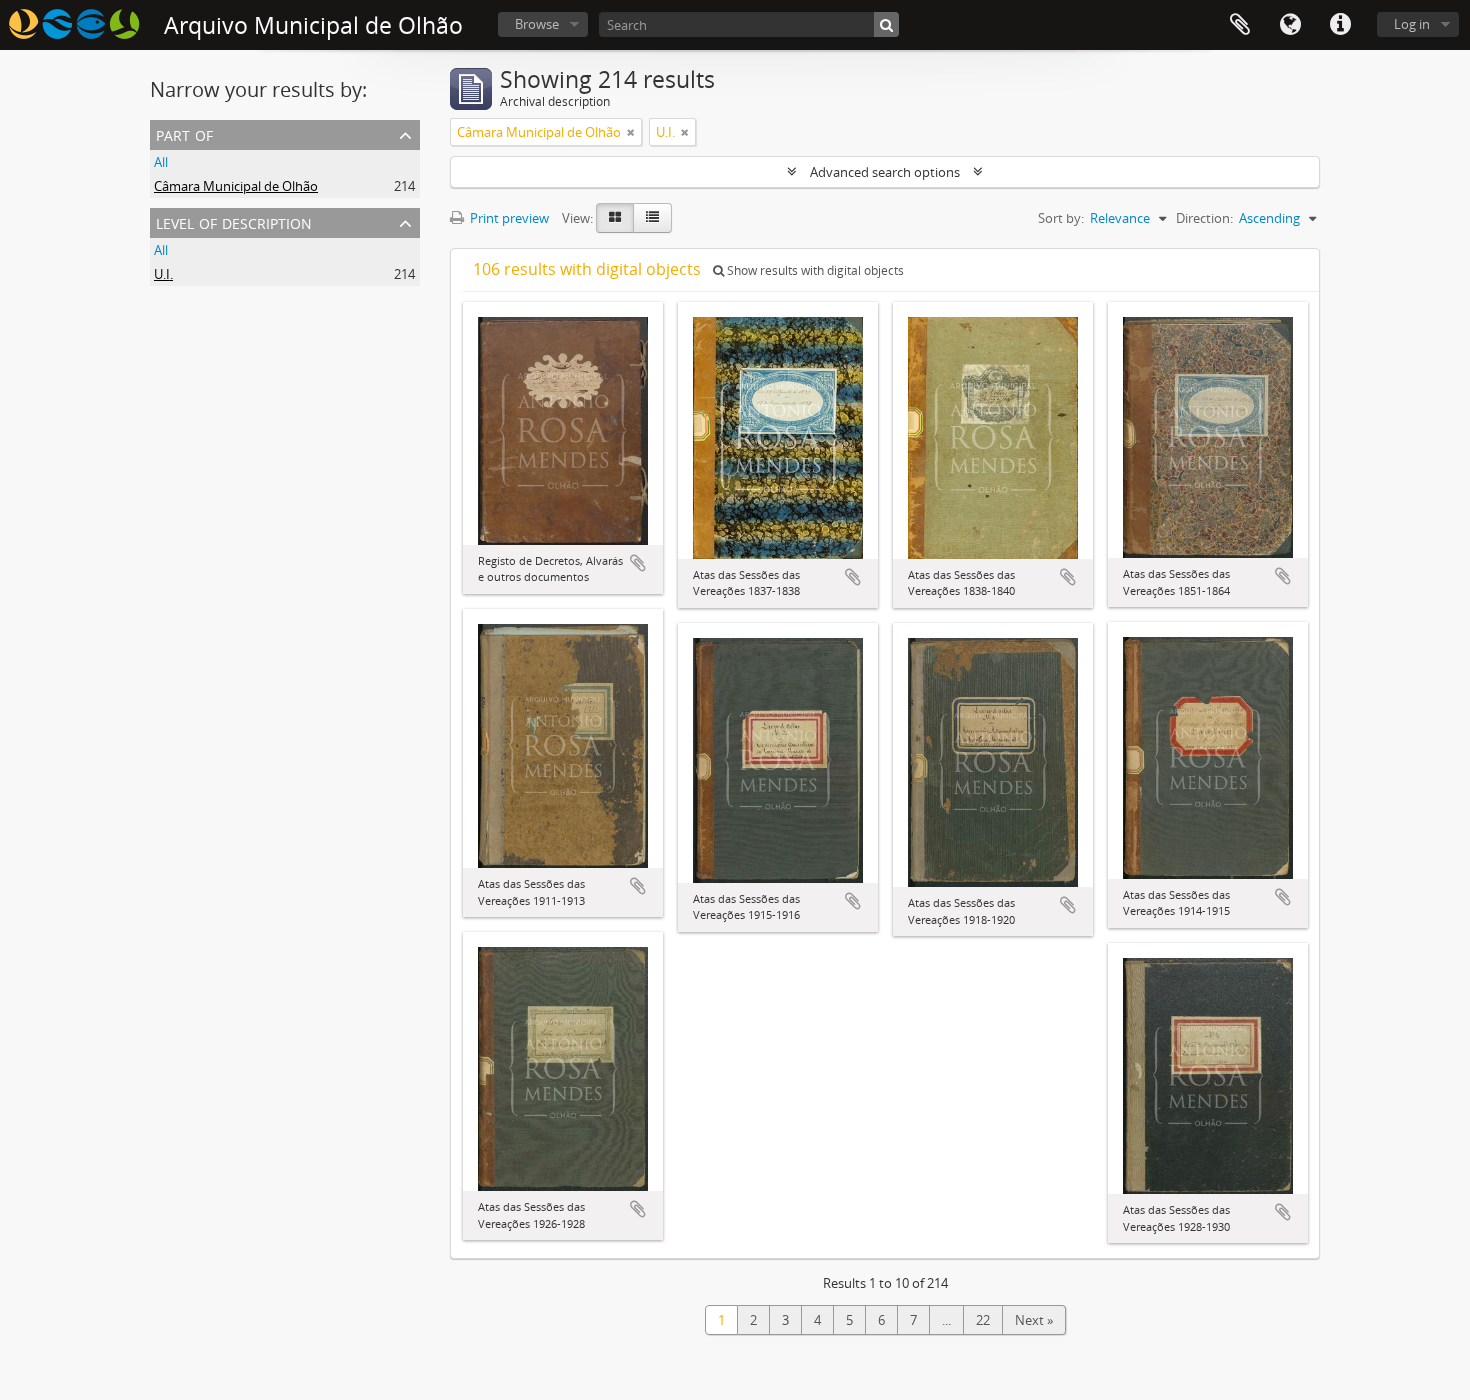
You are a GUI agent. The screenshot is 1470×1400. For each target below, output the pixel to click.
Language (1290, 25)
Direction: (1204, 218)
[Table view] (652, 218)
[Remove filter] (631, 132)
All (161, 162)
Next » (1034, 1320)
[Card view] (615, 218)
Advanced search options (885, 172)
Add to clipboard (638, 563)
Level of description (234, 221)
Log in (1412, 24)
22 (983, 1320)
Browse (537, 24)
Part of (184, 133)
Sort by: (1061, 218)
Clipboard (1240, 25)
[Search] (886, 24)
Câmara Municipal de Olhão (236, 186)
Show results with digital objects (814, 270)
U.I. (163, 274)
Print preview (508, 218)
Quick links (1340, 25)
